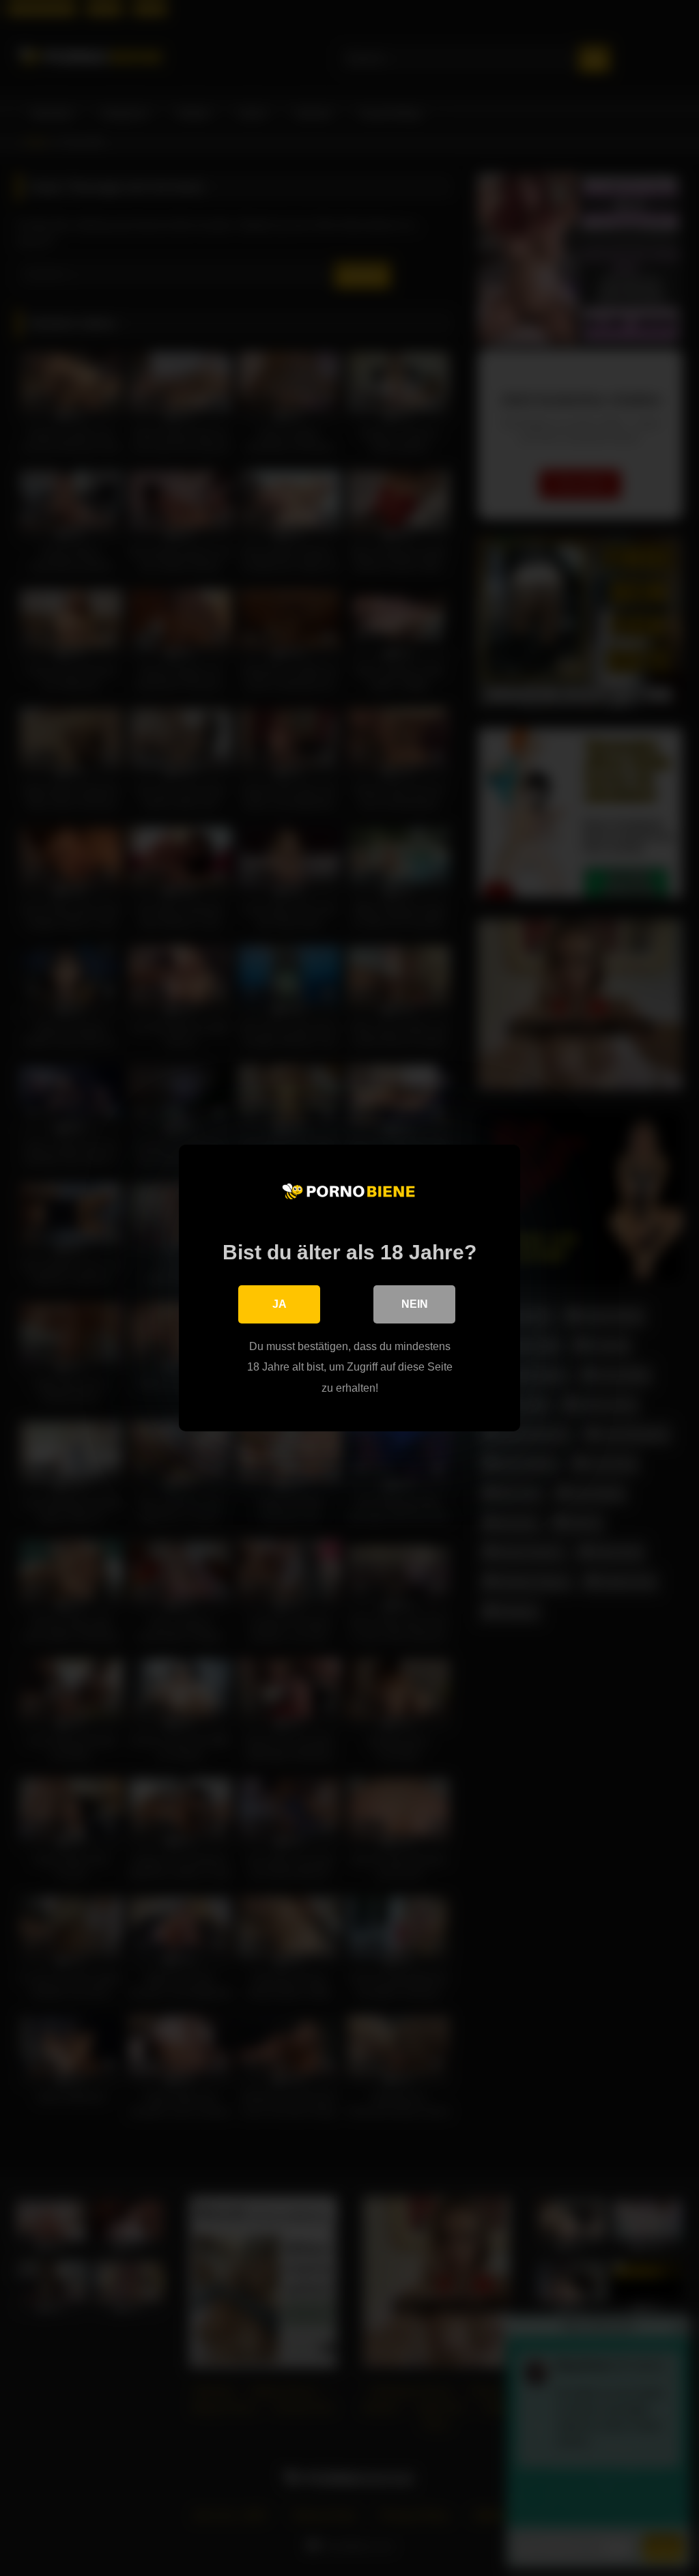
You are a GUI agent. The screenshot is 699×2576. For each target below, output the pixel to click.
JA (280, 1304)
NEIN (415, 1304)
